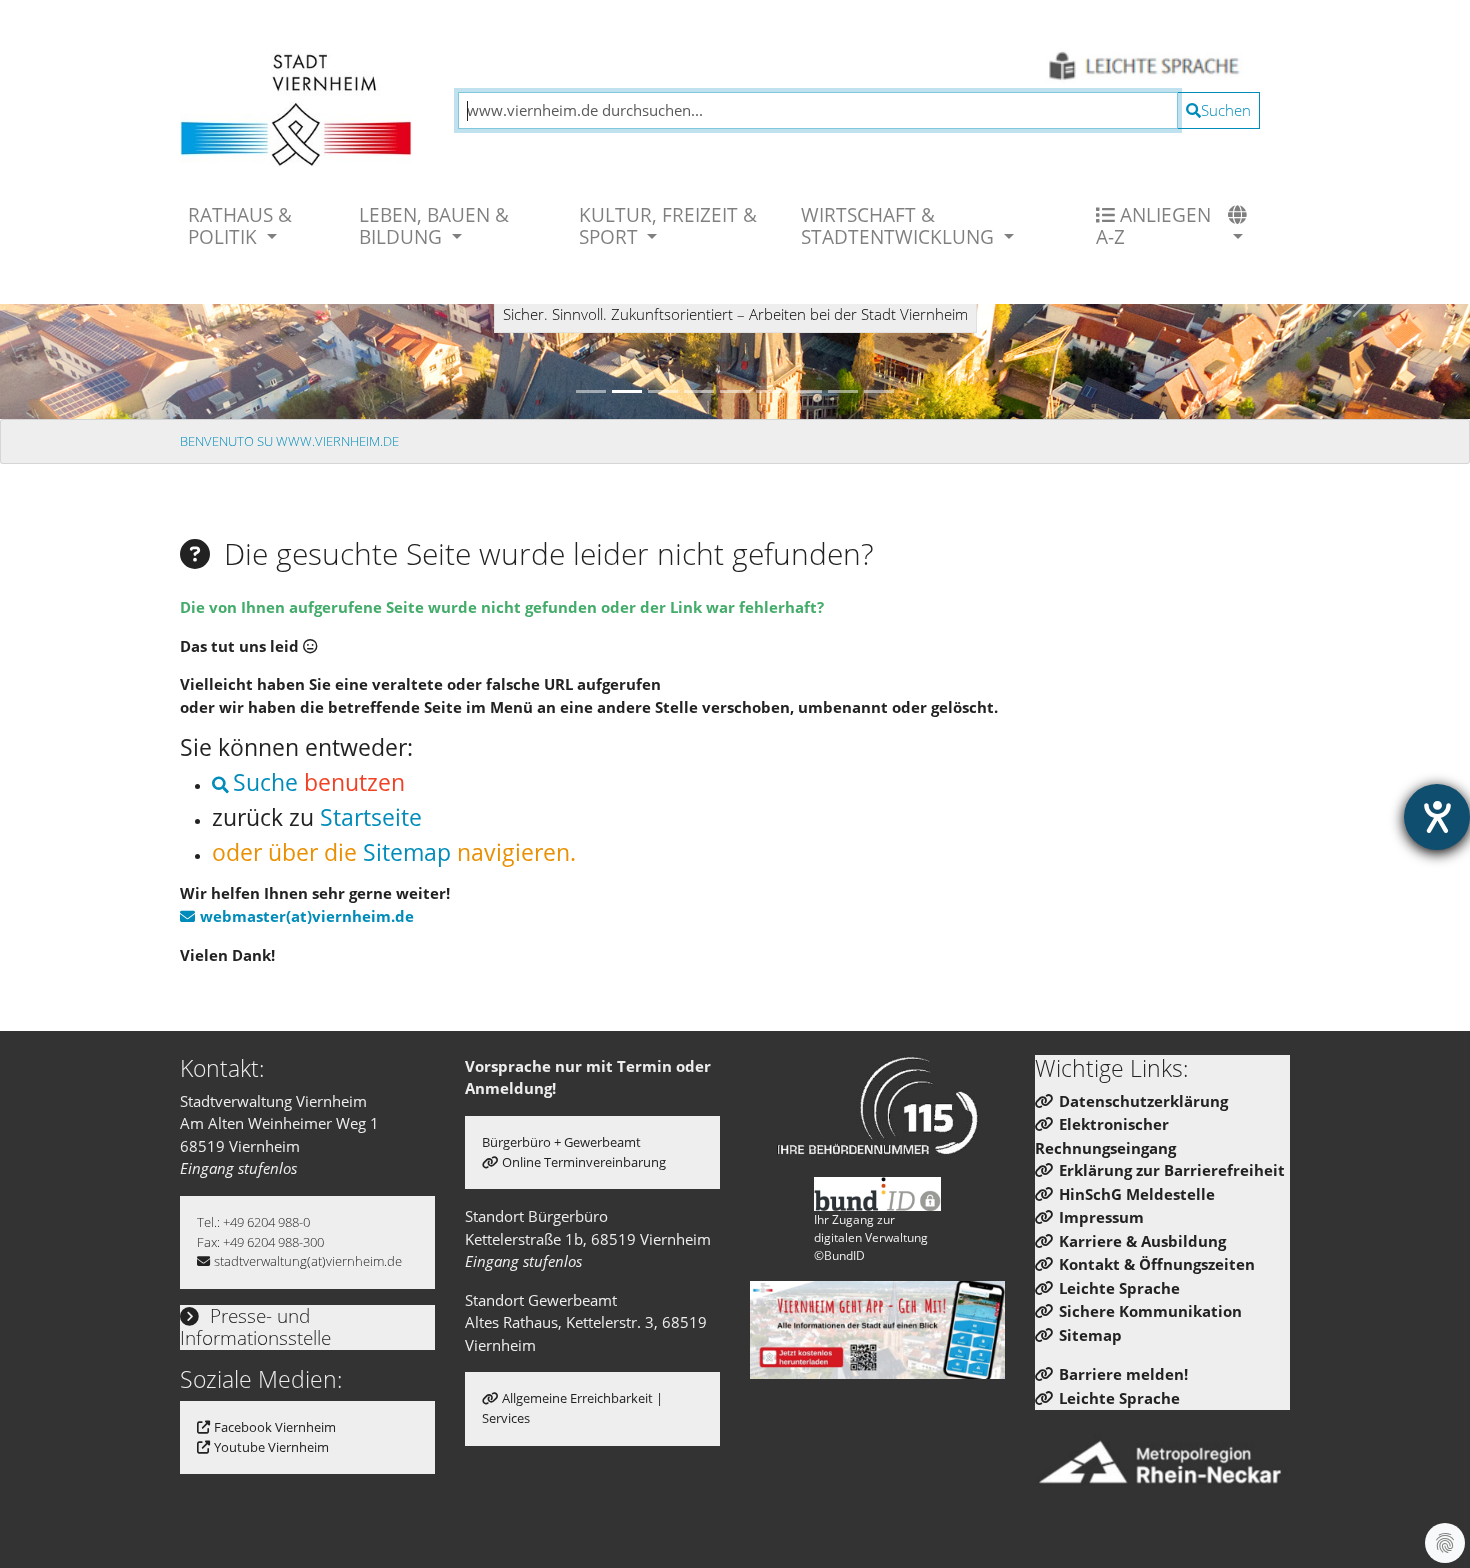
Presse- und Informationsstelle (255, 1327)
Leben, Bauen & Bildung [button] (434, 225)
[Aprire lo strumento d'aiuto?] (1437, 817)
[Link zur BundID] (878, 1194)
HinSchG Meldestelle (1137, 1194)
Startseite (371, 817)
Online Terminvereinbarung (584, 1162)
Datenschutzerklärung (1143, 1101)
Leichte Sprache (1119, 1288)
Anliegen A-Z (1153, 225)
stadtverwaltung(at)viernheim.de (308, 1261)
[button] (1240, 226)
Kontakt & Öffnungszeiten (1157, 1264)
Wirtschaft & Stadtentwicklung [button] (900, 225)
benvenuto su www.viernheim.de (289, 441)
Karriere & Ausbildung (1142, 1241)
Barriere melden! (1123, 1374)
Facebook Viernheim (275, 1427)
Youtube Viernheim (271, 1447)
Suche (265, 782)
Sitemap (407, 852)
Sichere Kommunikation (1150, 1311)
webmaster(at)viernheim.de (307, 916)
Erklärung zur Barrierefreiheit (1172, 1170)
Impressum (1101, 1217)
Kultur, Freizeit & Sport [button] (668, 225)
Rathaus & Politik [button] (240, 225)
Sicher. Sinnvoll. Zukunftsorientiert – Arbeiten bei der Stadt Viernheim (735, 314)
